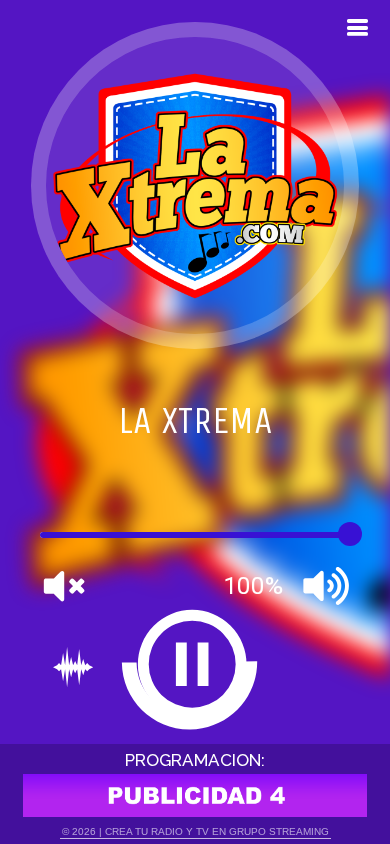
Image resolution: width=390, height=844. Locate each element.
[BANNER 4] (195, 795)
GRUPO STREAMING (279, 831)
